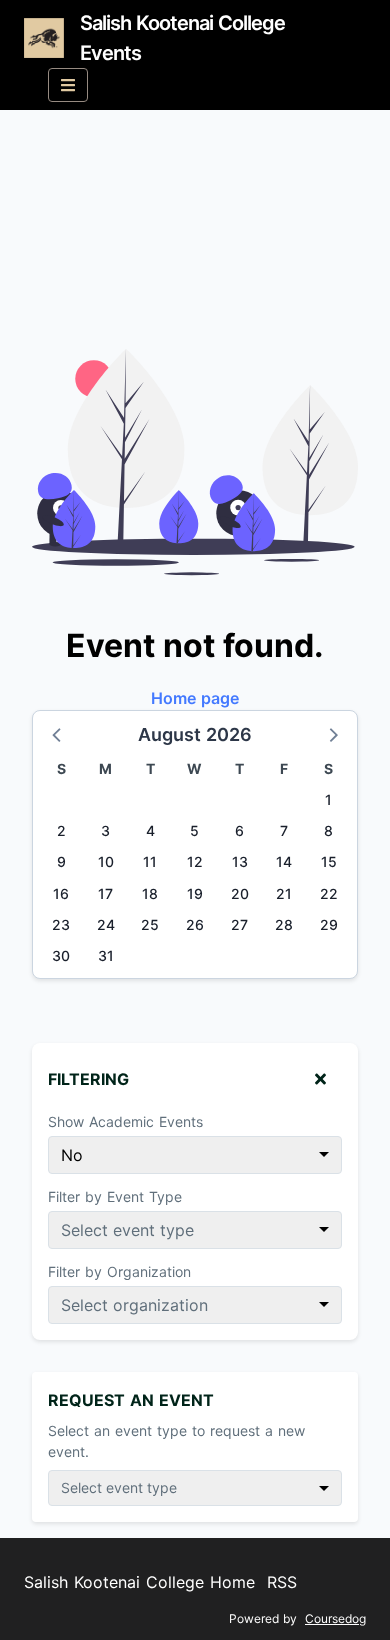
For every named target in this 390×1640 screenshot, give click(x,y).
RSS (282, 1582)
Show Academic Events (125, 1121)
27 (239, 924)
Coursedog (335, 1618)
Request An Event (131, 1400)
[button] (58, 734)
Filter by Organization (119, 1271)
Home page (195, 698)
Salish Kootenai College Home (139, 1582)
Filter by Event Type (115, 1196)
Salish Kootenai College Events (182, 38)
